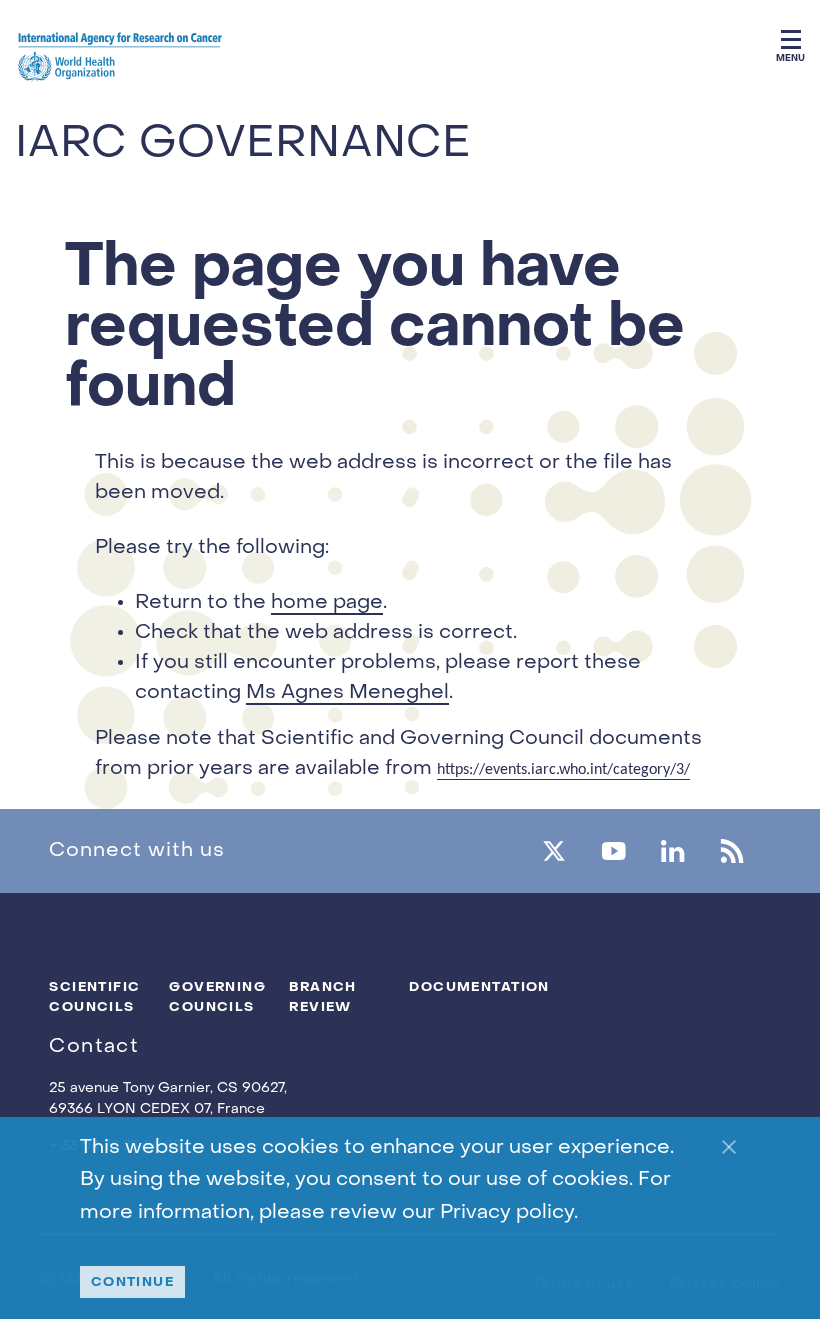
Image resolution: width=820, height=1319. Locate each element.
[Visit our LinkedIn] (672, 851)
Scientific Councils (94, 996)
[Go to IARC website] (120, 61)
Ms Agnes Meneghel (347, 693)
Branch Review (323, 996)
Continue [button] (133, 1281)
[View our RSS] (731, 851)
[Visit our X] (553, 851)
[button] (791, 36)
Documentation (454, 986)
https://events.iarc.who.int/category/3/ (563, 770)
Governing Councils (214, 996)
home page (327, 603)
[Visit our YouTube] (613, 851)
